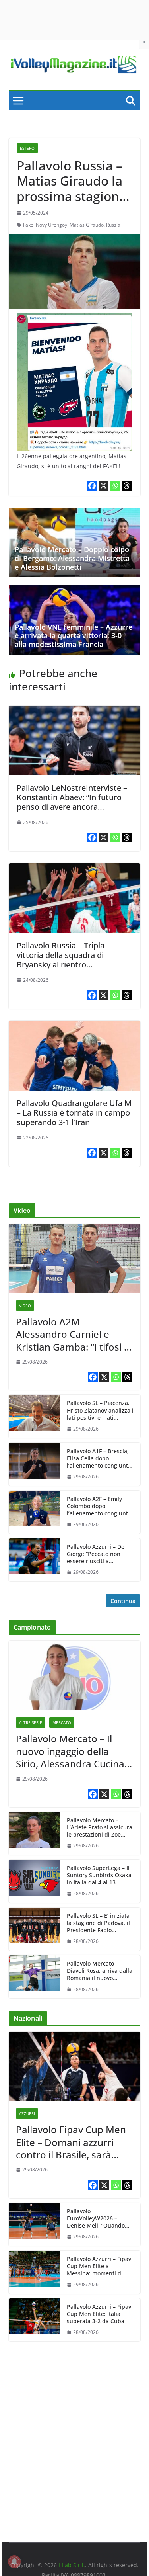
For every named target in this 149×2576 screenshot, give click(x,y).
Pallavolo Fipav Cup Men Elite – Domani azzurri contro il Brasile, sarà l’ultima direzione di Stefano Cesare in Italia (71, 2142)
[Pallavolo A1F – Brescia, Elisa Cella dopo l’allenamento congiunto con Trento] (35, 1464)
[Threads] (127, 486)
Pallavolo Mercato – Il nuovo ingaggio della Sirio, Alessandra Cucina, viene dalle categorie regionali (71, 1751)
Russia (113, 225)
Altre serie (31, 1722)
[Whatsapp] (115, 486)
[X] (104, 486)
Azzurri (27, 2113)
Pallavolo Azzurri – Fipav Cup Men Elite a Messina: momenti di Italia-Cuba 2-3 (99, 2266)
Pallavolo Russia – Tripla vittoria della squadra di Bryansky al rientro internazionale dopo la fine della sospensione (66, 965)
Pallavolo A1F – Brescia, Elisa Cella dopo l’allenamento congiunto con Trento (99, 1459)
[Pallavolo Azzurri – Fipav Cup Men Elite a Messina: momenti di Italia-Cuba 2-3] (35, 2272)
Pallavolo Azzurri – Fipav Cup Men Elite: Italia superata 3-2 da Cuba (99, 2314)
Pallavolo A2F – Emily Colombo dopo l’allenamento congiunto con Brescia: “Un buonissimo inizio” (99, 1506)
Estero (27, 148)
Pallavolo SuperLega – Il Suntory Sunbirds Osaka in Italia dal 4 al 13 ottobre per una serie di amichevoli (99, 1875)
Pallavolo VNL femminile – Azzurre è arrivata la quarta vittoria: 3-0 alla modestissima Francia (74, 636)
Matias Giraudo (87, 225)
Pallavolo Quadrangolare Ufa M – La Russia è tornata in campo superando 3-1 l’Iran (74, 1113)
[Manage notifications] (14, 2562)
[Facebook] (92, 486)
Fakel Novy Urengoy (45, 225)
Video (25, 1306)
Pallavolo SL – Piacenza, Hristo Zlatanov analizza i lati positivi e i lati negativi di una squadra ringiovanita (100, 1410)
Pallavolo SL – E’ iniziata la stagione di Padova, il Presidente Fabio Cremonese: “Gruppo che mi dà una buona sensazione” (100, 1923)
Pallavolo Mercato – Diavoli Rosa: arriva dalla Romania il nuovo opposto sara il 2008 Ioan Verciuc (100, 1971)
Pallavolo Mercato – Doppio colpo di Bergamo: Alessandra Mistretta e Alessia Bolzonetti (72, 558)
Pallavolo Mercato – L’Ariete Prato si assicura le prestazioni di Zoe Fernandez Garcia (100, 1828)
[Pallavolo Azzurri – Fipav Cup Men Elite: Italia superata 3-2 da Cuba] (35, 2320)
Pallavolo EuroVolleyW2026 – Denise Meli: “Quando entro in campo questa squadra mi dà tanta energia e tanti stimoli (97, 2219)
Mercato (62, 1722)
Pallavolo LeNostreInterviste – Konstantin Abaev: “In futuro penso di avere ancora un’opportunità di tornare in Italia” (72, 807)
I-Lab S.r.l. (72, 2565)
